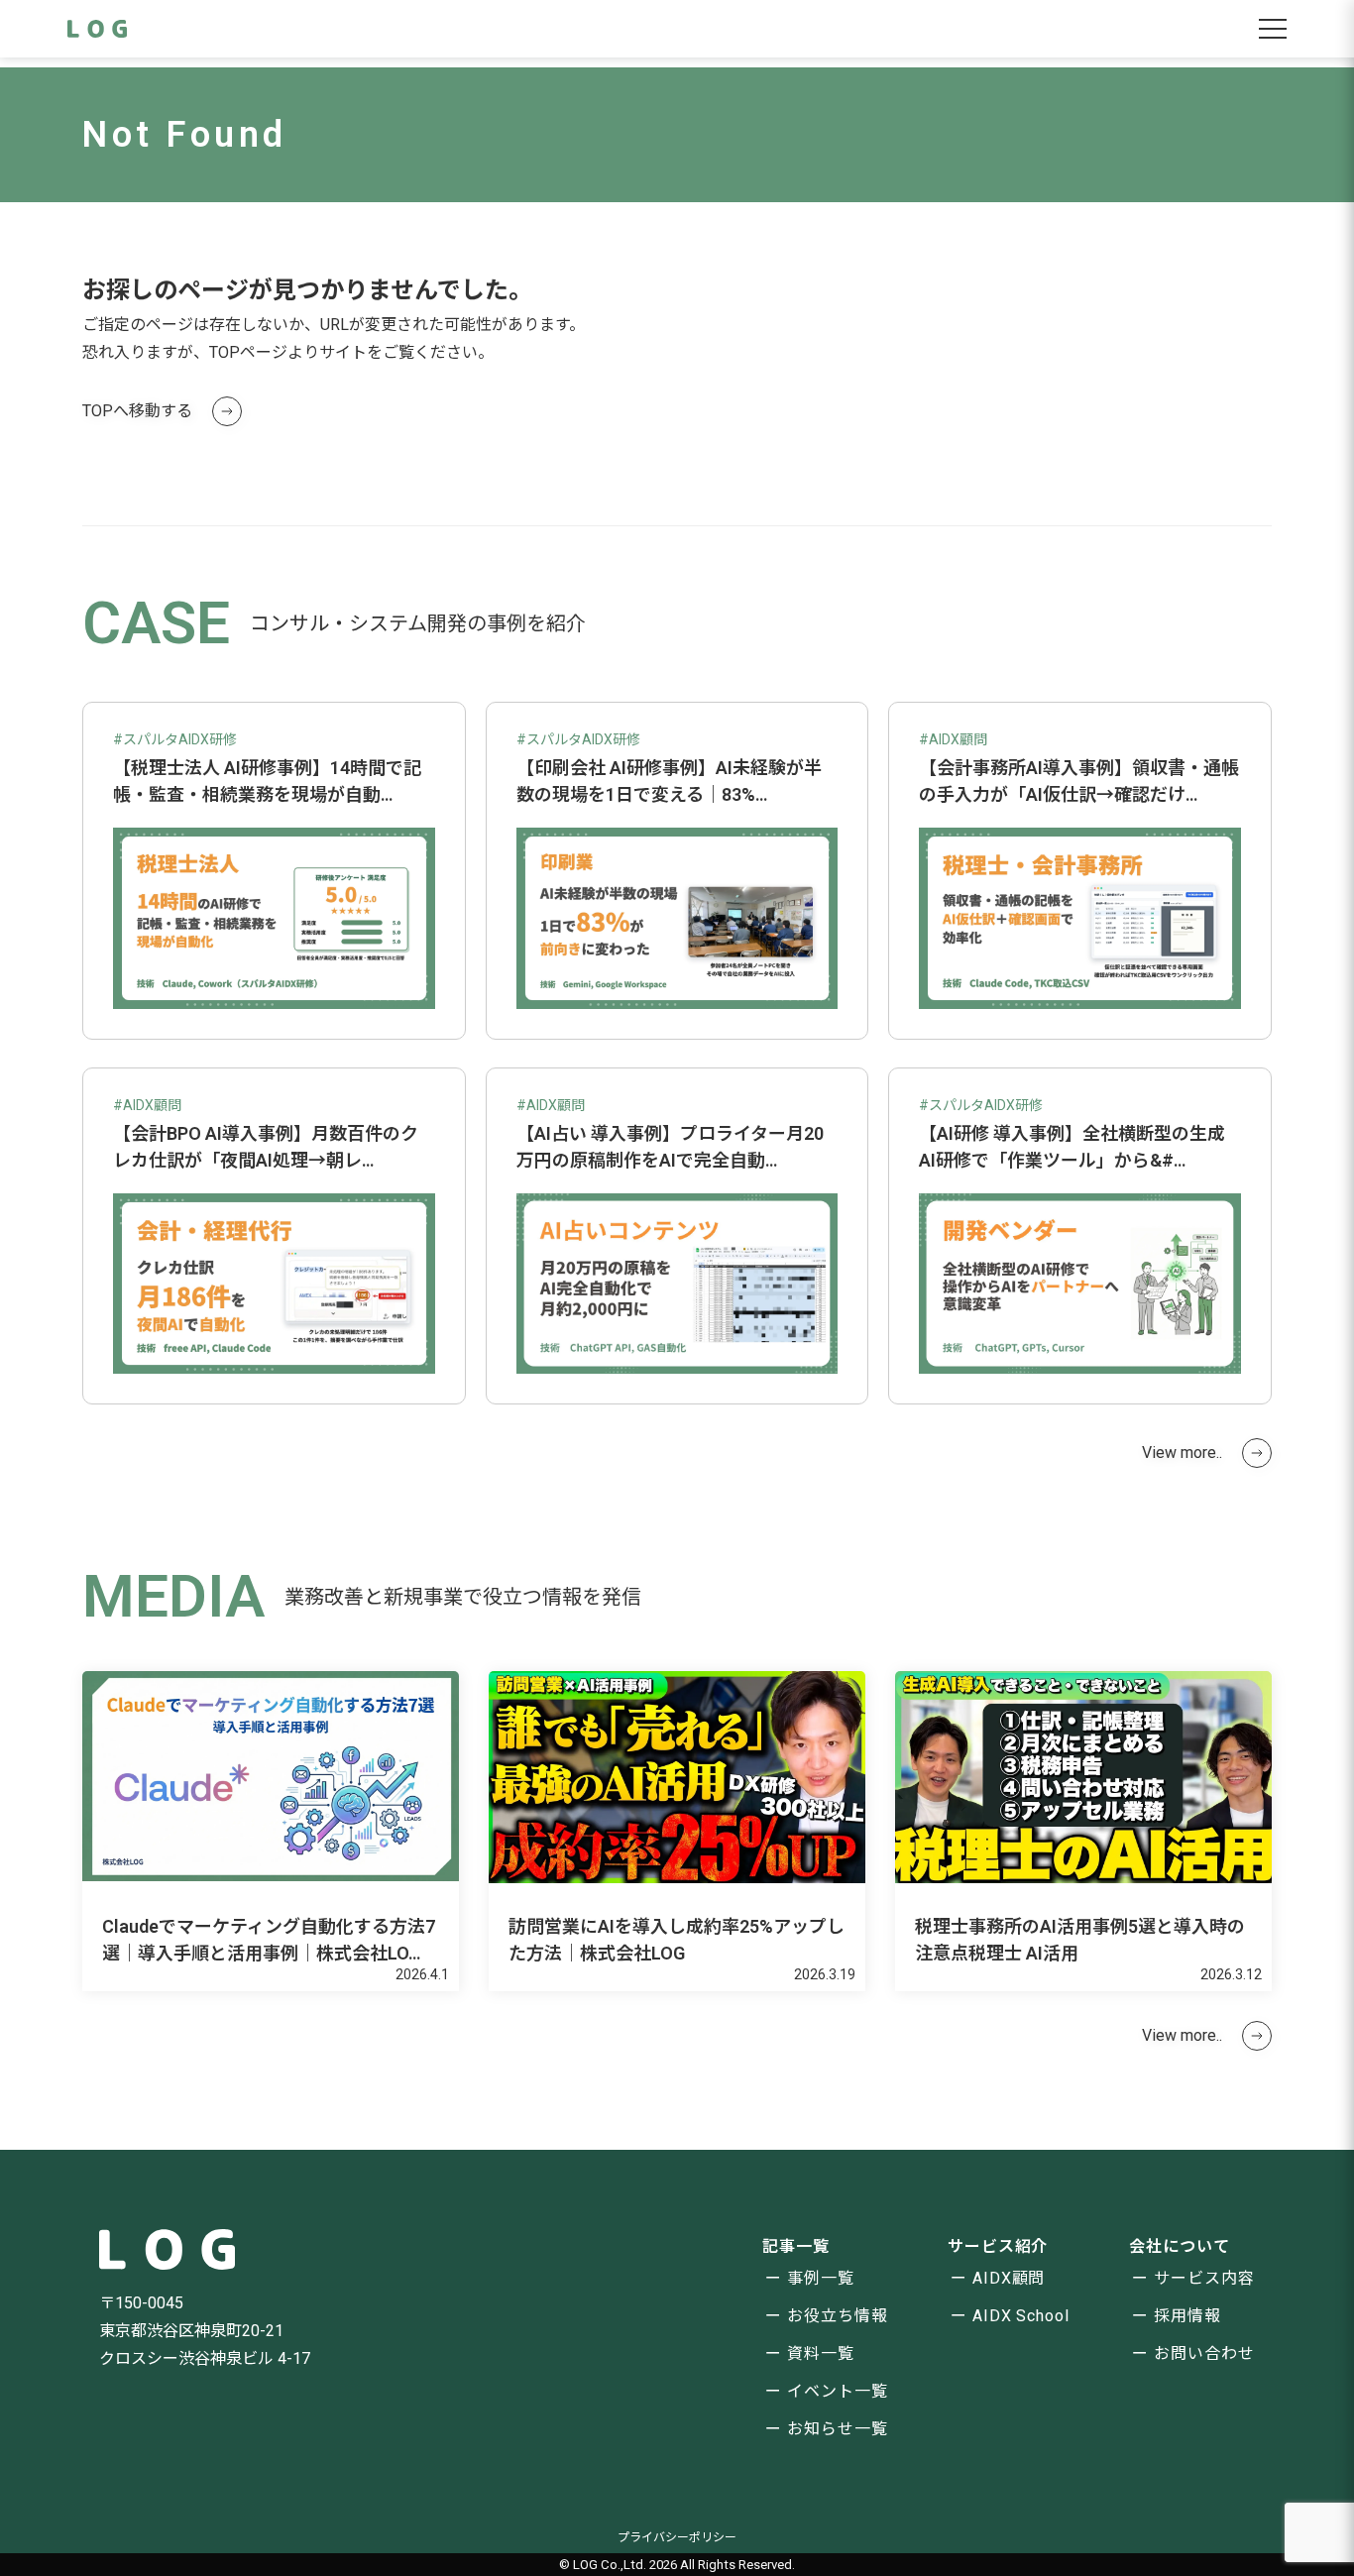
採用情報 (1187, 2316)
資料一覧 (821, 2353)
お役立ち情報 (838, 2316)
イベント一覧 (838, 2391)
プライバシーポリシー (677, 2537)
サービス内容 (1204, 2278)
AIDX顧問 (1009, 2278)
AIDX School (1021, 2316)
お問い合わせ (1204, 2353)
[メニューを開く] (1273, 29)
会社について (1180, 2246)
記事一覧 (796, 2246)
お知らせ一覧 (838, 2429)
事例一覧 (821, 2278)
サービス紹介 (998, 2246)
